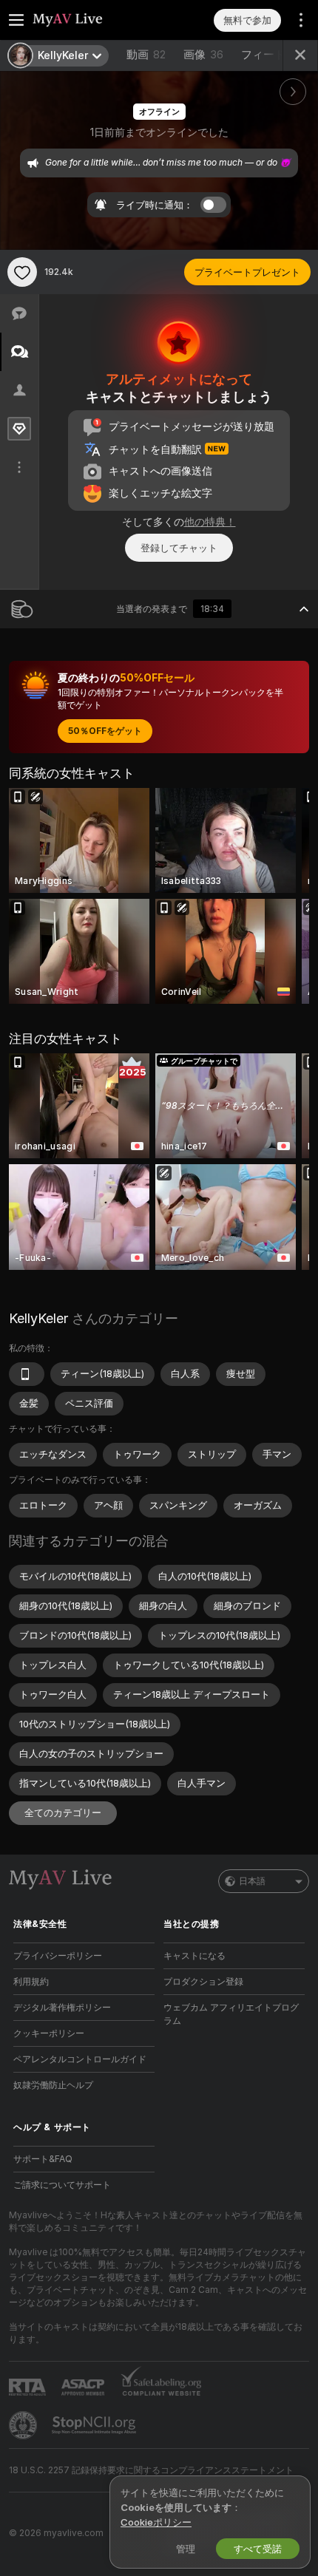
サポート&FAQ (43, 2159)
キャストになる (194, 1955)
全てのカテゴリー (63, 1812)
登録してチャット (179, 548)
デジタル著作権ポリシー (62, 2007)
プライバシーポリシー (58, 1955)
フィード (263, 54)
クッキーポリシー (49, 2033)
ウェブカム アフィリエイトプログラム (231, 2014)
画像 (203, 54)
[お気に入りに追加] (22, 272)
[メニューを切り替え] (16, 20)
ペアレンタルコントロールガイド (80, 2059)
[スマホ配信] (27, 1374)
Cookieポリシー (156, 2522)
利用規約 (31, 1981)
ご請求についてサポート (62, 2185)
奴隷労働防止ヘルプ (53, 2085)
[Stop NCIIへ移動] (95, 2425)
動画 (146, 54)
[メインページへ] (96, 20)
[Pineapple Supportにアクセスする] (24, 2425)
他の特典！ (210, 521)
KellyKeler (38, 1318)
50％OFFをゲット (105, 731)
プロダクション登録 (203, 1981)
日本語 (252, 1881)
